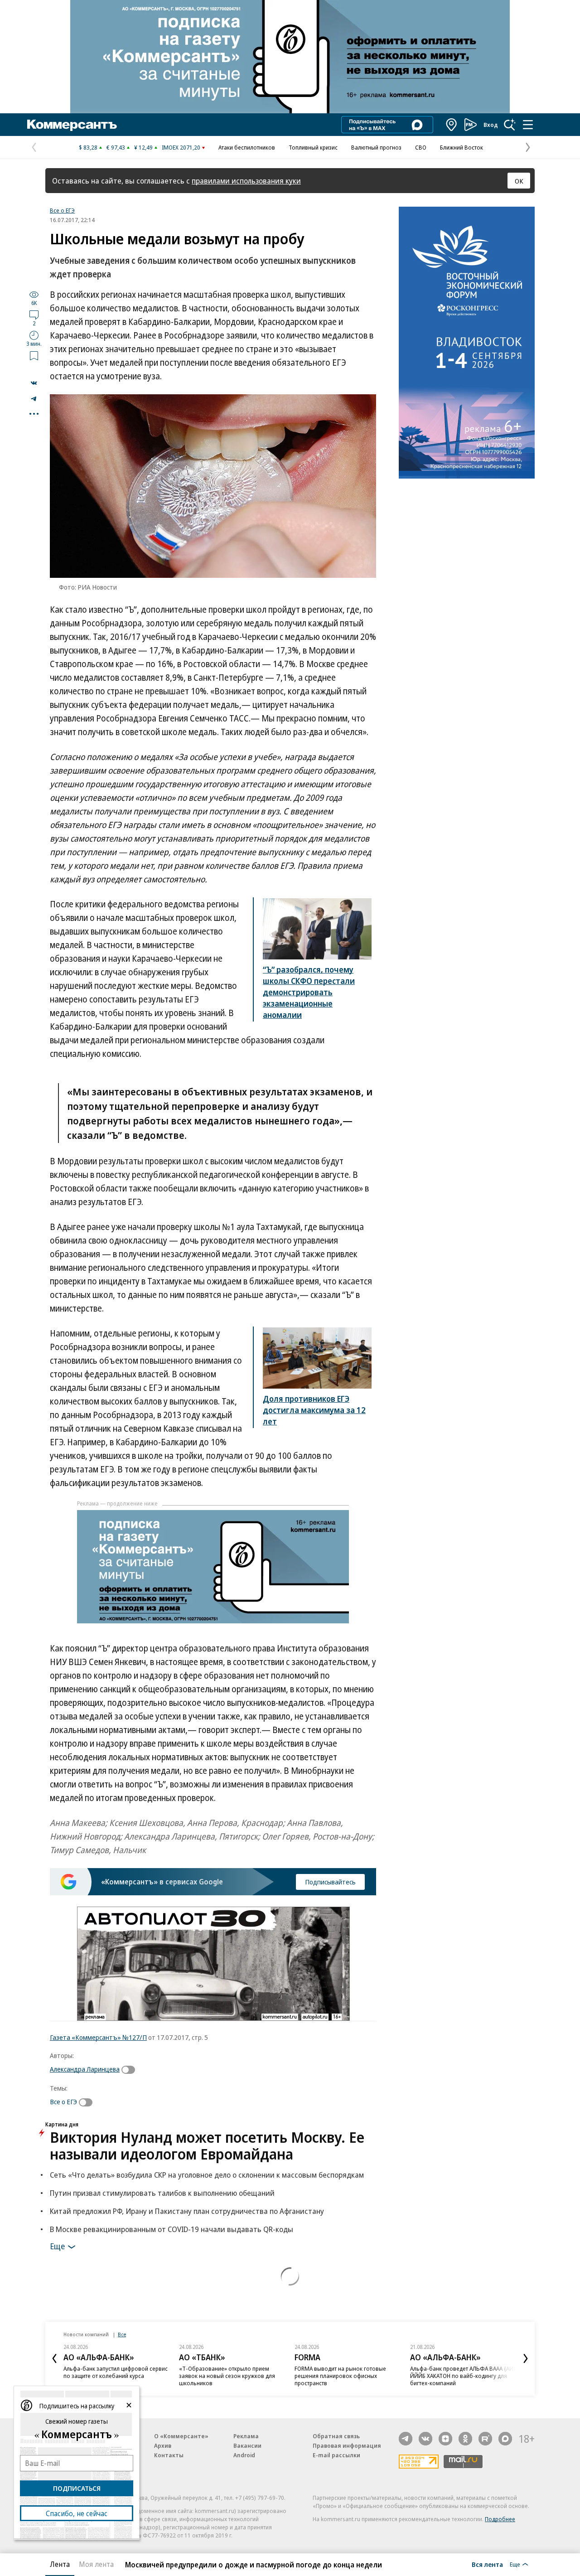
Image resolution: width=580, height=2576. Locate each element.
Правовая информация (347, 2445)
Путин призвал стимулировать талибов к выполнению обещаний (162, 2193)
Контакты (169, 2455)
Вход (491, 125)
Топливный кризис (313, 147)
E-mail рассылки (336, 2455)
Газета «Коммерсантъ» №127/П (98, 2037)
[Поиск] (510, 125)
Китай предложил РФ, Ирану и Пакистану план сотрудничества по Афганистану (187, 2211)
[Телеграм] (406, 2439)
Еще (57, 2246)
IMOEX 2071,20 (181, 147)
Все (122, 2334)
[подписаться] (130, 2070)
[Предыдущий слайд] (54, 2358)
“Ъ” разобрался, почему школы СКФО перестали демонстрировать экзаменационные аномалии (309, 992)
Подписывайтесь (330, 1882)
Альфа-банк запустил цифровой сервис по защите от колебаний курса (116, 2372)
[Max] (505, 2439)
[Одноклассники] (465, 2439)
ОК (519, 181)
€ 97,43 (116, 147)
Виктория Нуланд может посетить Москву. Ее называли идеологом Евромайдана (207, 2145)
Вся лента (487, 2564)
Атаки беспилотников (247, 147)
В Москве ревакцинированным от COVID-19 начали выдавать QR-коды (172, 2229)
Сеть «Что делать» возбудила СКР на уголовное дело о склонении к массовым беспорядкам (207, 2175)
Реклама (246, 2436)
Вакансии (247, 2445)
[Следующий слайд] (526, 2358)
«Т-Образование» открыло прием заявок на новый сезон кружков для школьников (227, 2376)
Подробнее (500, 2519)
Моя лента (96, 2564)
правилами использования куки (246, 181)
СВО (421, 147)
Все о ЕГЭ (62, 210)
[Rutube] (485, 2439)
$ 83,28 (88, 147)
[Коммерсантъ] (72, 125)
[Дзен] (445, 2439)
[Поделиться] (34, 383)
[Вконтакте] (425, 2439)
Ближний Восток (462, 147)
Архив (163, 2445)
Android (244, 2455)
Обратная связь (336, 2436)
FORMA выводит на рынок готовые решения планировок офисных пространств (340, 2376)
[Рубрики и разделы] (528, 125)
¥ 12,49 (143, 147)
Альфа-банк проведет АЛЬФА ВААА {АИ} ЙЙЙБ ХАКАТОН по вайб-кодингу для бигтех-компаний (463, 2376)
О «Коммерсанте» (181, 2436)
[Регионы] (452, 125)
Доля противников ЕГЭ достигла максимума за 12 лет (314, 1410)
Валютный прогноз (376, 147)
